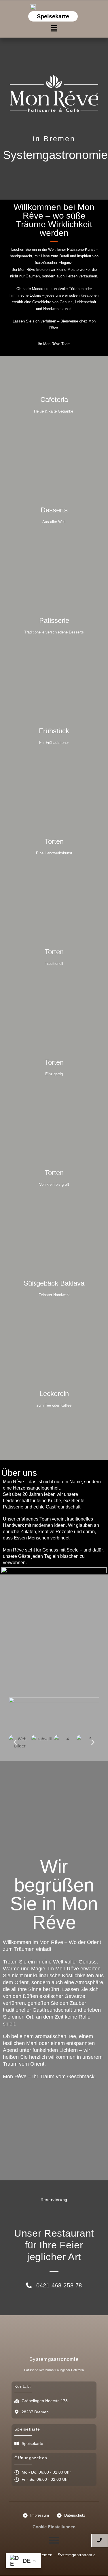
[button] (54, 28)
